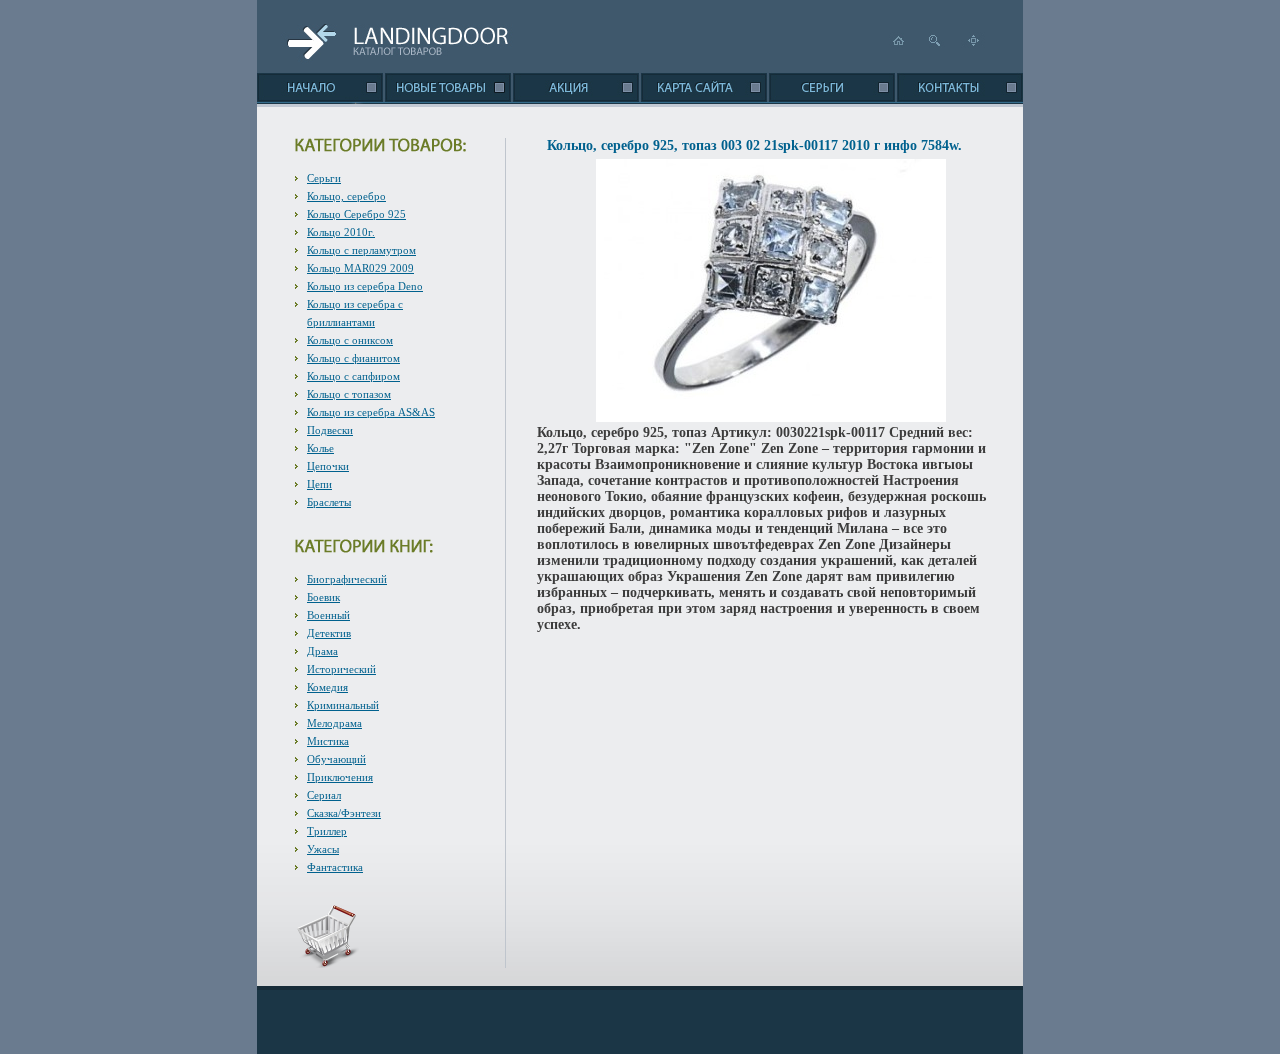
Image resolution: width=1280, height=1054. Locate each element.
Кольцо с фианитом (353, 358)
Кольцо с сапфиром (353, 376)
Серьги (324, 178)
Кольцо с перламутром (361, 250)
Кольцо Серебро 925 (356, 214)
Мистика (328, 741)
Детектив (329, 633)
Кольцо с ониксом (350, 340)
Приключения (340, 777)
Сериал (324, 795)
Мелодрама (334, 723)
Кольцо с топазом (349, 394)
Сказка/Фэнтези (344, 813)
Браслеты (329, 502)
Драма (322, 651)
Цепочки (328, 466)
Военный (328, 615)
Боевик (323, 597)
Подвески (330, 430)
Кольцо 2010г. (341, 232)
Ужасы (323, 849)
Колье (320, 448)
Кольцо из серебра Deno (365, 286)
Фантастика (335, 867)
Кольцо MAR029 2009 (360, 268)
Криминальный (343, 705)
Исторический (341, 669)
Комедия (327, 687)
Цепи (319, 484)
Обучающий (336, 759)
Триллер (327, 831)
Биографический (347, 579)
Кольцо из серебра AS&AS (371, 412)
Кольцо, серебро (346, 196)
